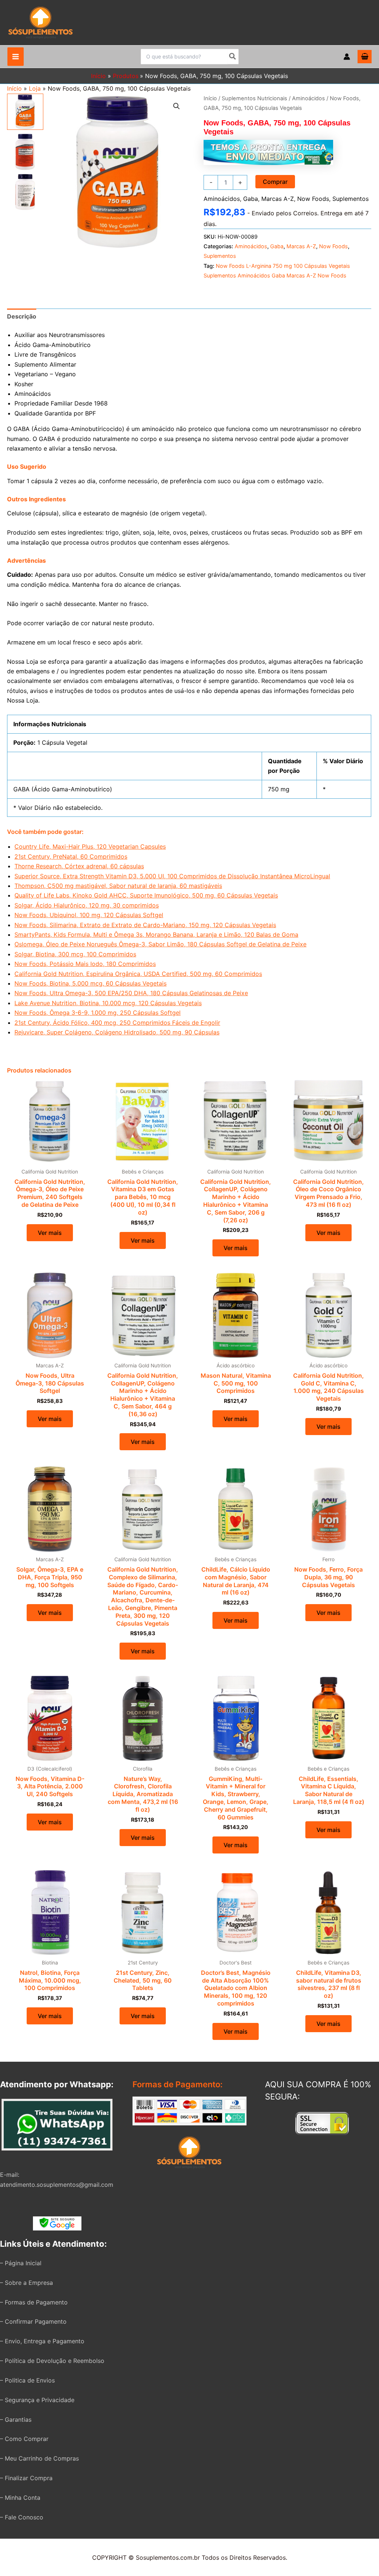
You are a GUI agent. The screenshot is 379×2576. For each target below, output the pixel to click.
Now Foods (313, 199)
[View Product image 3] (25, 192)
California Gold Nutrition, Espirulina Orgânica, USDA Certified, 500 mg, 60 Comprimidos (138, 974)
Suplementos (351, 199)
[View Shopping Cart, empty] (365, 57)
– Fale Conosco (22, 2517)
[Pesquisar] (233, 57)
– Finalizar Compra (26, 2478)
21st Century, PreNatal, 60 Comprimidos (71, 856)
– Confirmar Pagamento (33, 2321)
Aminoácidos (308, 98)
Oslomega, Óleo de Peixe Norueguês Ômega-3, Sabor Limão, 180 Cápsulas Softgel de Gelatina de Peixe (160, 944)
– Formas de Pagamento (34, 2302)
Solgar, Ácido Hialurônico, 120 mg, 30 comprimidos (87, 905)
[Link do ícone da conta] (347, 57)
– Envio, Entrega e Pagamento (42, 2341)
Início (14, 88)
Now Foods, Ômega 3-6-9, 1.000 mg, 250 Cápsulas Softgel (98, 1013)
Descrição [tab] (22, 316)
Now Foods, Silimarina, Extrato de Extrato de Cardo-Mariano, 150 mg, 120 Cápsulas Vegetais (145, 925)
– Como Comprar (24, 2439)
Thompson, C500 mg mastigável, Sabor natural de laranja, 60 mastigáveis (118, 886)
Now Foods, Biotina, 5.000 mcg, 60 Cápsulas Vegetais (90, 983)
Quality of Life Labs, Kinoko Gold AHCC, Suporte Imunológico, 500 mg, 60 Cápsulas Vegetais (146, 895)
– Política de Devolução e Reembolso (52, 2361)
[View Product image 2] (25, 152)
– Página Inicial (21, 2263)
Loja (35, 88)
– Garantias (16, 2420)
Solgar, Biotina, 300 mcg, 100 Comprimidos (75, 954)
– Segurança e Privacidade (37, 2400)
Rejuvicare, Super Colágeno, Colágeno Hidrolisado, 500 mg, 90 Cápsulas (117, 1032)
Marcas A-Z (278, 199)
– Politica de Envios (27, 2380)
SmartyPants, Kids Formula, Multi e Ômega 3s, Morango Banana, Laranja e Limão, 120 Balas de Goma (156, 935)
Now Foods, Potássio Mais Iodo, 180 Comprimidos (85, 964)
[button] (177, 106)
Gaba (251, 199)
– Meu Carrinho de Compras (39, 2458)
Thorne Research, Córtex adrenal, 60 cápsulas (79, 866)
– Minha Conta (20, 2498)
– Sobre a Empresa (26, 2283)
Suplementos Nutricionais (254, 98)
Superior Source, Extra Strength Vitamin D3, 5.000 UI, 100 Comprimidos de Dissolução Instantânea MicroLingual (172, 876)
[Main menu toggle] (16, 57)
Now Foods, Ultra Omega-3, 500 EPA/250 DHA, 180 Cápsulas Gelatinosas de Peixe (131, 993)
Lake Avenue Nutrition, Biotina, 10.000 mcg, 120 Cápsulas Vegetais (108, 1003)
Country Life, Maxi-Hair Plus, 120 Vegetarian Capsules (90, 846)
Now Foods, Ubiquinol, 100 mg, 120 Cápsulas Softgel (89, 915)
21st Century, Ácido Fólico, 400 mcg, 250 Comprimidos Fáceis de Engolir (117, 1023)
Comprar (275, 182)
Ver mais (50, 1233)
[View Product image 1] (25, 112)
